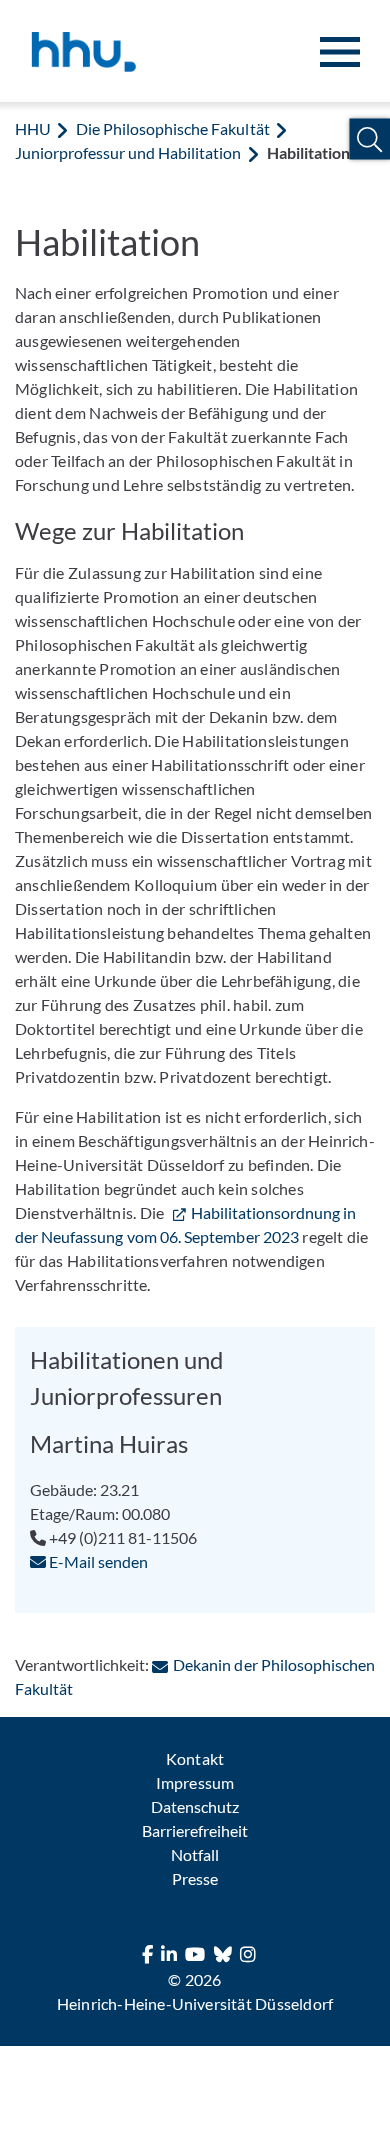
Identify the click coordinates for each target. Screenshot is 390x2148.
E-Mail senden (97, 1561)
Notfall (195, 1854)
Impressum (194, 1782)
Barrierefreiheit (195, 1830)
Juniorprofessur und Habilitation (128, 152)
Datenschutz (195, 1806)
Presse (195, 1878)
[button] (369, 139)
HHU (33, 128)
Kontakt (194, 1758)
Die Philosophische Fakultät (172, 128)
